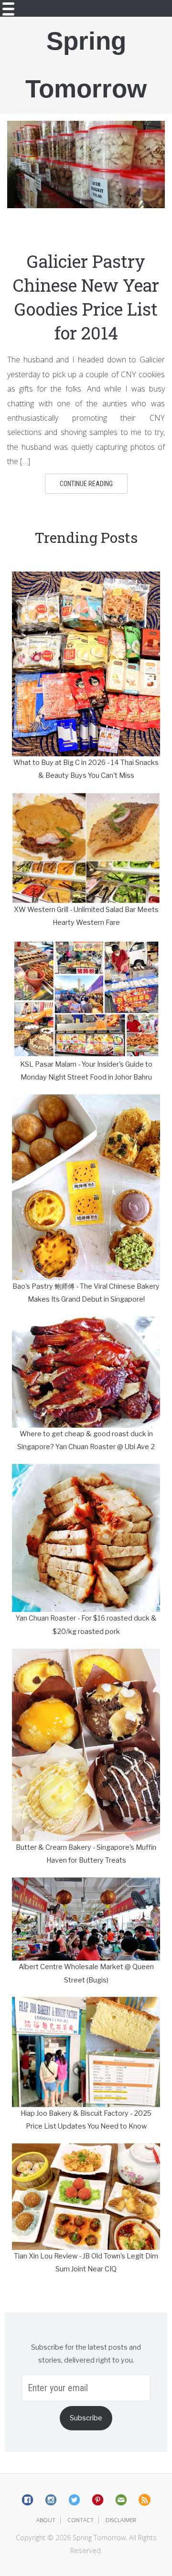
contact (81, 2520)
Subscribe (86, 2418)
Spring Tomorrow (86, 65)
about (46, 2520)
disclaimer (121, 2520)
